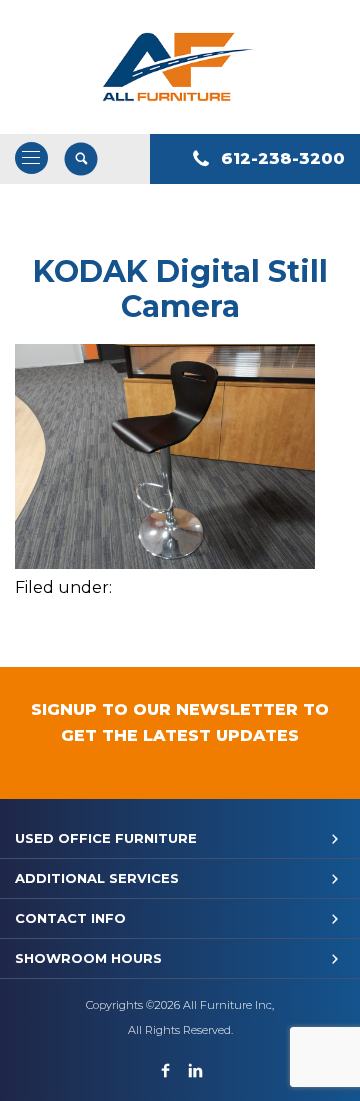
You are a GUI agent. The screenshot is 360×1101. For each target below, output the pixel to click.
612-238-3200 (283, 158)
